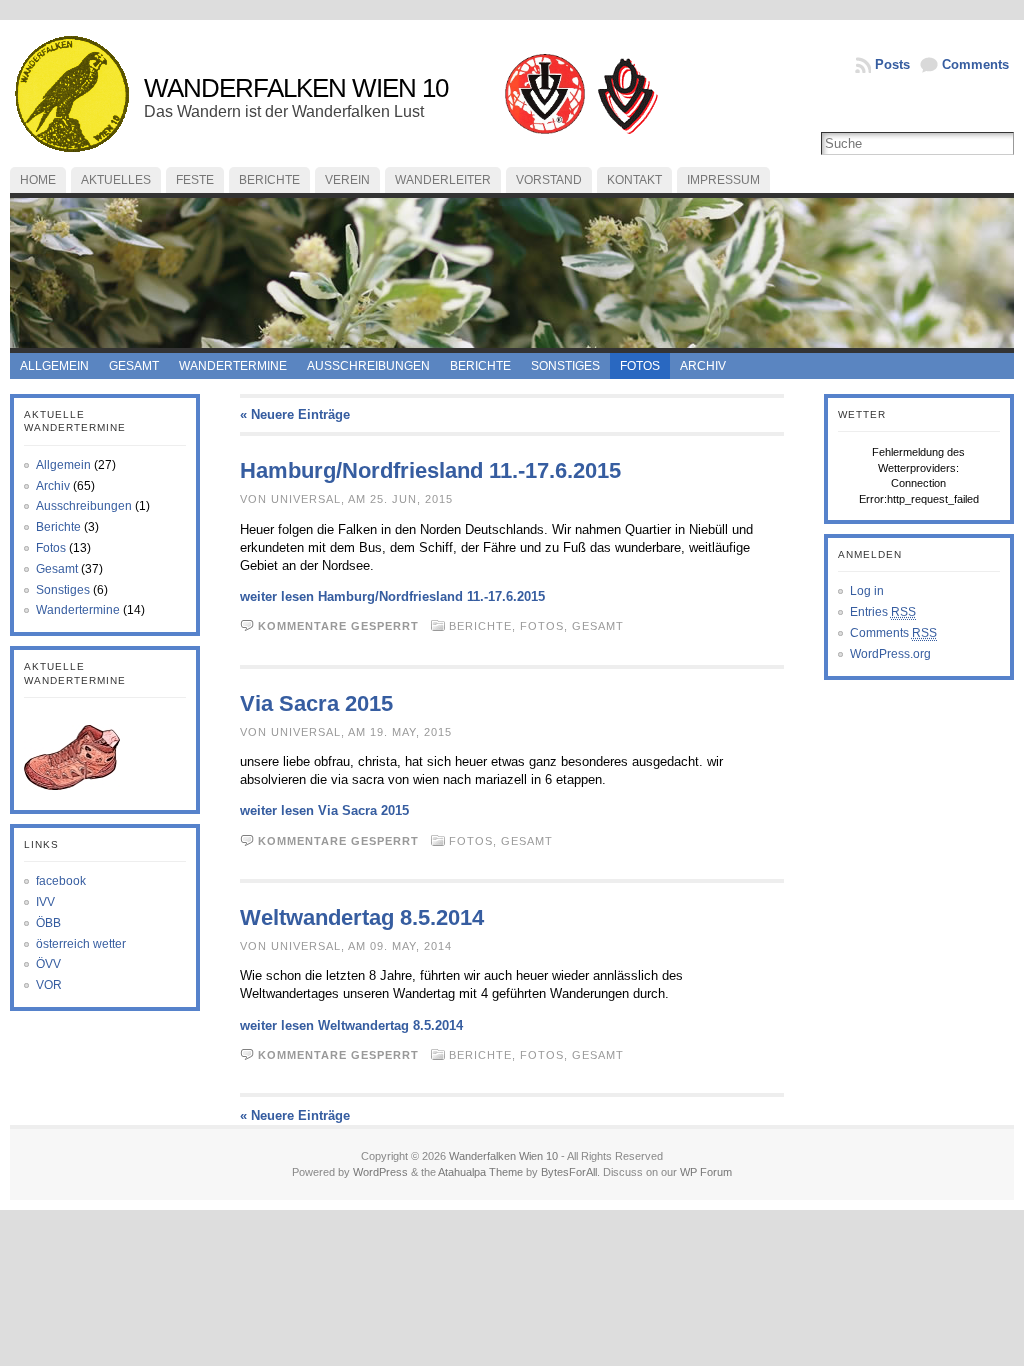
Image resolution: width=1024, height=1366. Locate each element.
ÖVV (48, 964)
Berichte (269, 180)
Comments (975, 64)
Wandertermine (233, 366)
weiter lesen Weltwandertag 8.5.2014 (351, 1025)
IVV (45, 902)
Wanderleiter (443, 180)
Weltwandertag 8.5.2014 (362, 917)
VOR (49, 985)
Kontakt (634, 180)
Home (38, 180)
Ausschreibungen (368, 366)
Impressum (723, 180)
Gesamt (134, 366)
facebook (61, 881)
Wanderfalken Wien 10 (296, 88)
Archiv (703, 366)
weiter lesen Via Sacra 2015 (324, 810)
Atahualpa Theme (480, 1172)
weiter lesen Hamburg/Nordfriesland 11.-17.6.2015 (392, 596)
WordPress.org (890, 654)
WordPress (380, 1172)
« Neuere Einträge (295, 414)
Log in (867, 591)
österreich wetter (81, 944)
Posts (892, 64)
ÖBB (48, 923)
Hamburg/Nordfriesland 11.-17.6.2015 (430, 470)
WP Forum (706, 1172)
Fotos (640, 366)
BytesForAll (569, 1172)
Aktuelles (116, 180)
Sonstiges (565, 366)
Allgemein (54, 366)
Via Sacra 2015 (316, 703)
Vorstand (549, 180)
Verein (347, 180)
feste (195, 180)
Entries (883, 612)
